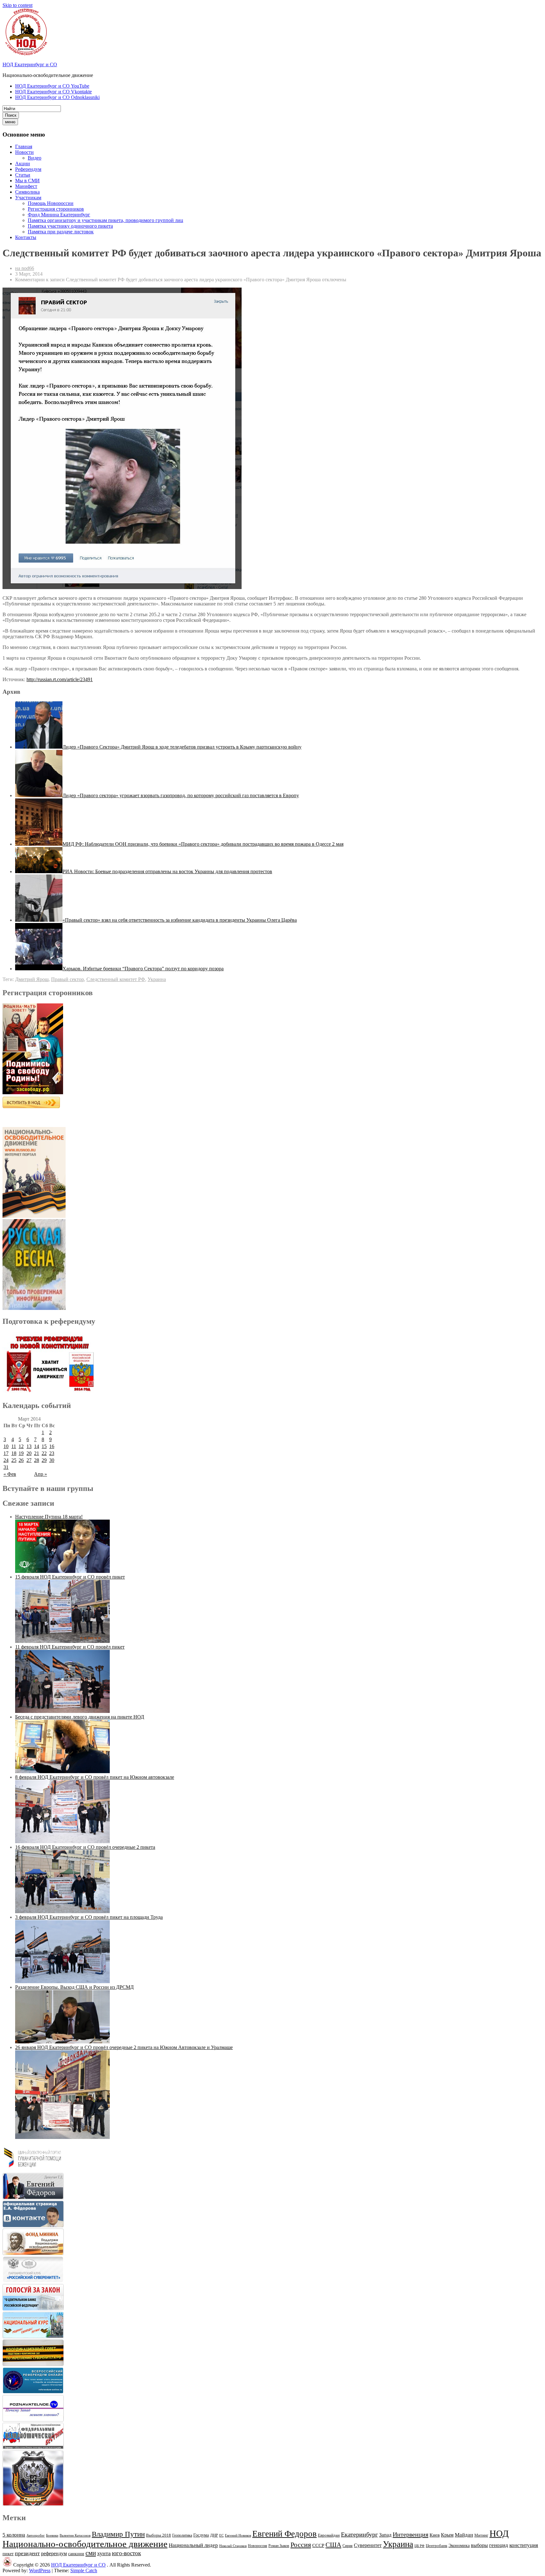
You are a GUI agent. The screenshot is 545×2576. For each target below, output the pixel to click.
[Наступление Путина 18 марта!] (62, 1571)
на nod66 (25, 268)
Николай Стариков (233, 2546)
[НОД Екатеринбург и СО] (7, 2565)
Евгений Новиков (238, 2535)
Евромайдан (329, 2535)
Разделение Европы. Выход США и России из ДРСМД (74, 1987)
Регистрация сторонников (56, 209)
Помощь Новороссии (51, 203)
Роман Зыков (279, 2546)
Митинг (481, 2535)
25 (14, 1460)
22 (44, 1453)
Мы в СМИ (27, 181)
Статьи (23, 175)
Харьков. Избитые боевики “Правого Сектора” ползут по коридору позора (143, 969)
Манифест (26, 186)
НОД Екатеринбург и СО (30, 64)
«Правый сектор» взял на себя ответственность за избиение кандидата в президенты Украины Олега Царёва (180, 920)
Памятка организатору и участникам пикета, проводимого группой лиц (105, 220)
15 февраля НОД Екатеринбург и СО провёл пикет (70, 1577)
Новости (24, 152)
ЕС (221, 2535)
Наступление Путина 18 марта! (49, 1517)
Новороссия (258, 2546)
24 (6, 1460)
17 (6, 1453)
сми (91, 2553)
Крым (447, 2535)
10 (6, 1446)
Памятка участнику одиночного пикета (70, 226)
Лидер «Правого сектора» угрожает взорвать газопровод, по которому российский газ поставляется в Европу (181, 795)
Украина (157, 979)
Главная (24, 146)
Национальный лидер (193, 2545)
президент (27, 2553)
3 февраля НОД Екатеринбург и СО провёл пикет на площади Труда (89, 1917)
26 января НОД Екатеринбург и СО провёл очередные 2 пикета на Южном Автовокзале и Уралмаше (124, 2047)
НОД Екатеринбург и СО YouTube (52, 86)
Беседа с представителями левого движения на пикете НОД (80, 1717)
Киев (435, 2535)
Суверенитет (368, 2545)
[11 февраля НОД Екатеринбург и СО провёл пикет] (62, 1711)
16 (52, 1446)
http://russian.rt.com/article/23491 (60, 679)
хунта (104, 2553)
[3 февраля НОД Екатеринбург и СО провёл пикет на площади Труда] (62, 1981)
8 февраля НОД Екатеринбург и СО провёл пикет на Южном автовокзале (95, 1777)
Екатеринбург (359, 2534)
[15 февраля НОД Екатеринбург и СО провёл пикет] (62, 1641)
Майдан (464, 2535)
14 (37, 1446)
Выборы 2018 (158, 2535)
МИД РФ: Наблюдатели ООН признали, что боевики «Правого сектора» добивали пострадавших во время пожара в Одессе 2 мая (203, 844)
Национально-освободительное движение (85, 2544)
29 (44, 1460)
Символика (27, 192)
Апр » (41, 1474)
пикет (8, 2554)
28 (37, 1460)
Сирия (348, 2546)
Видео (35, 158)
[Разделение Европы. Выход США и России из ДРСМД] (62, 2042)
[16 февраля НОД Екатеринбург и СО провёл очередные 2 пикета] (62, 1911)
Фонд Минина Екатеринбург (59, 215)
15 (44, 1446)
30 (52, 1460)
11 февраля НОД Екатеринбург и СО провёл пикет (70, 1647)
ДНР (214, 2535)
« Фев (10, 1474)
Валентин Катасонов (75, 2535)
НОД (499, 2533)
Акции (23, 164)
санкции (76, 2554)
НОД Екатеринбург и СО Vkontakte (53, 92)
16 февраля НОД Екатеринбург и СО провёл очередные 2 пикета (85, 1847)
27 (29, 1460)
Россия (301, 2545)
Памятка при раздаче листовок (61, 232)
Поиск (11, 115)
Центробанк (437, 2546)
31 (6, 1467)
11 (14, 1446)
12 (21, 1446)
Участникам (28, 198)
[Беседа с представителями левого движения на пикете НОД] (62, 1771)
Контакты (26, 237)
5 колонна (14, 2535)
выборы (479, 2545)
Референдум (28, 169)
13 (29, 1446)
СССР (318, 2545)
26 (21, 1460)
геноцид (499, 2545)
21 (37, 1453)
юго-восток (126, 2553)
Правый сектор (67, 979)
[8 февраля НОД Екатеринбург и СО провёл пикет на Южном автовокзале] (62, 1841)
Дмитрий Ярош (32, 979)
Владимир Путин (118, 2534)
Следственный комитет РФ (116, 979)
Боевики (52, 2535)
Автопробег (36, 2535)
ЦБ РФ (419, 2546)
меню (10, 122)
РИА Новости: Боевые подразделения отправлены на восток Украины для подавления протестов (167, 871)
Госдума (201, 2535)
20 (29, 1453)
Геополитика (182, 2535)
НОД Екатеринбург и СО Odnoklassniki (57, 97)
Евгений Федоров (284, 2534)
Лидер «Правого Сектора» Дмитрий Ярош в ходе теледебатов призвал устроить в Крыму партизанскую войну (182, 747)
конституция (524, 2545)
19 (21, 1453)
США (333, 2545)
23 (52, 1453)
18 (14, 1453)
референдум (54, 2553)
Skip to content (18, 5)
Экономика (459, 2546)
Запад (385, 2535)
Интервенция (410, 2534)
